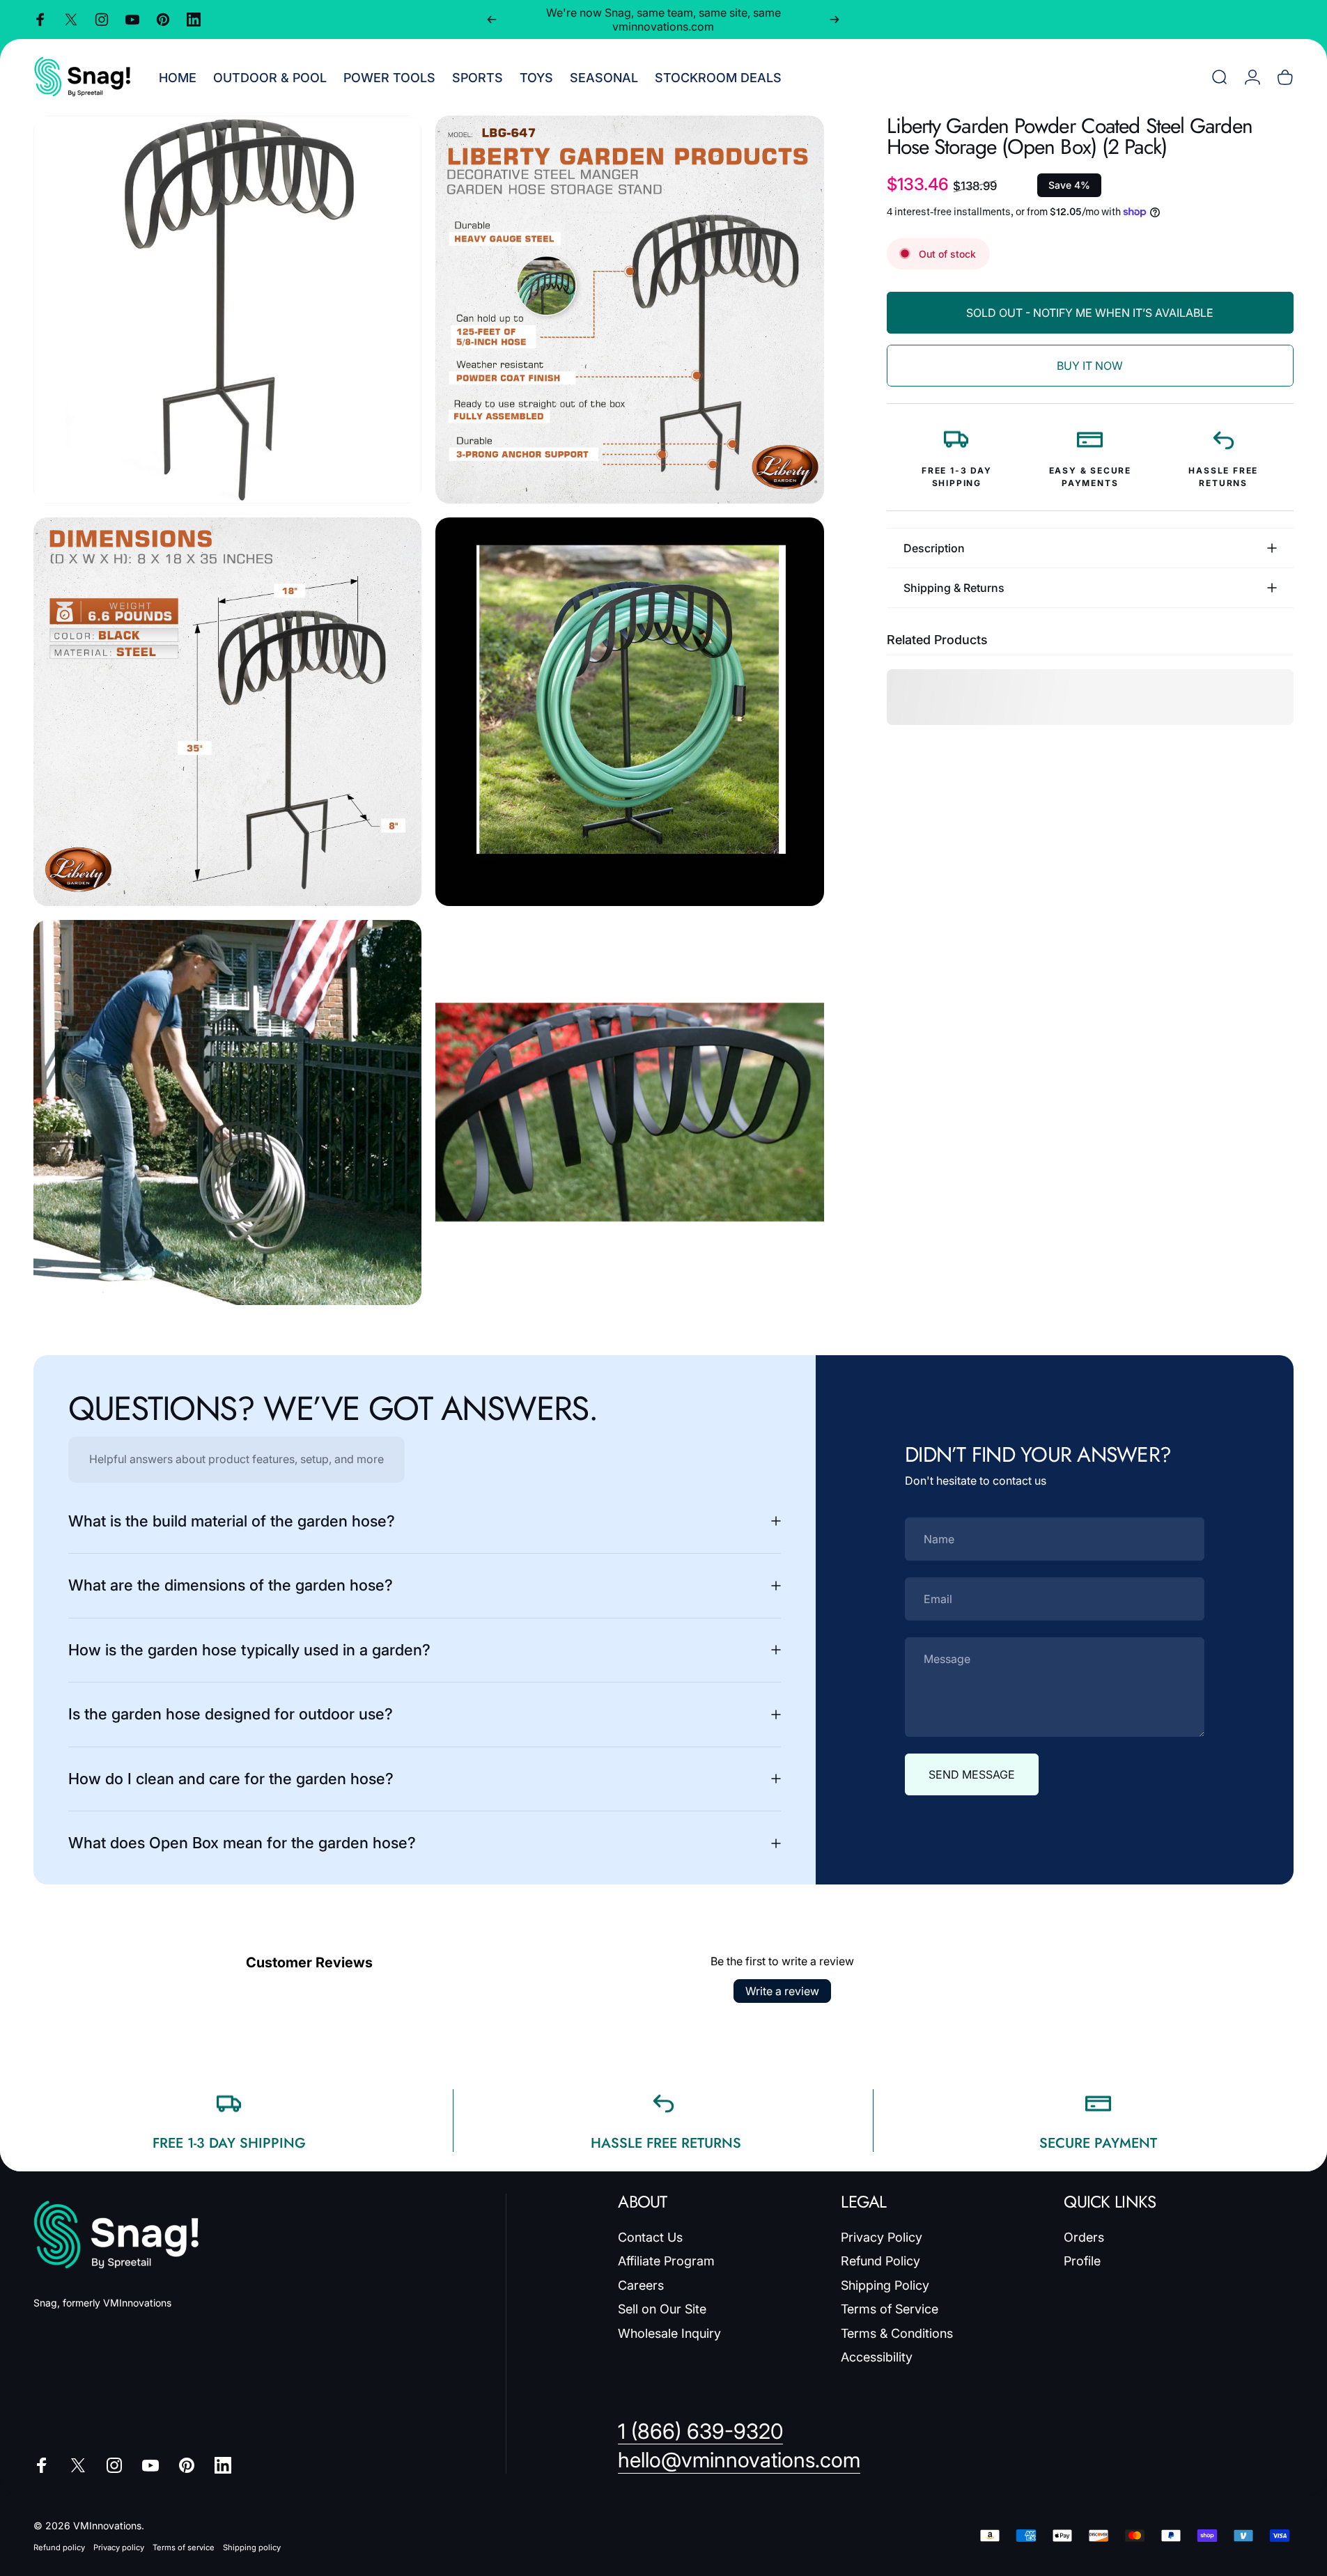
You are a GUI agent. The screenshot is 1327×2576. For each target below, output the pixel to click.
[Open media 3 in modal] (227, 711)
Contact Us (650, 2237)
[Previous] (492, 19)
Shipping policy (252, 2547)
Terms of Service (890, 2309)
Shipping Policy (885, 2285)
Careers (641, 2285)
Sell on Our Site (662, 2309)
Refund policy (59, 2547)
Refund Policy (880, 2261)
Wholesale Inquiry (669, 2333)
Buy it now (1090, 366)
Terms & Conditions (897, 2333)
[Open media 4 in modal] (629, 711)
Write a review (782, 1991)
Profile (1082, 2261)
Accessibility (877, 2357)
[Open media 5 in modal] (227, 1113)
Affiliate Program (666, 2261)
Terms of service (184, 2547)
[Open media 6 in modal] (629, 1113)
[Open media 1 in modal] (227, 310)
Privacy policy (119, 2547)
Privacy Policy (882, 2237)
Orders (1084, 2237)
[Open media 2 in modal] (629, 310)
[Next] (835, 19)
